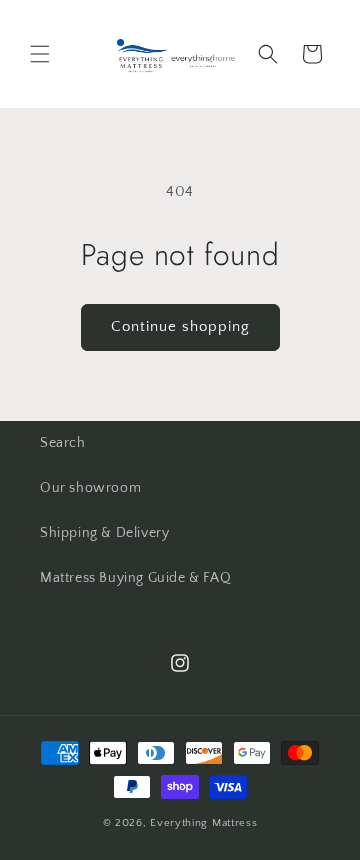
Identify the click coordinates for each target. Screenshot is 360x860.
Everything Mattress (203, 823)
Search (63, 443)
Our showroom (90, 488)
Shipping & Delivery (104, 533)
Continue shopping (180, 326)
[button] (40, 54)
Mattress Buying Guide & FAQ (135, 578)
